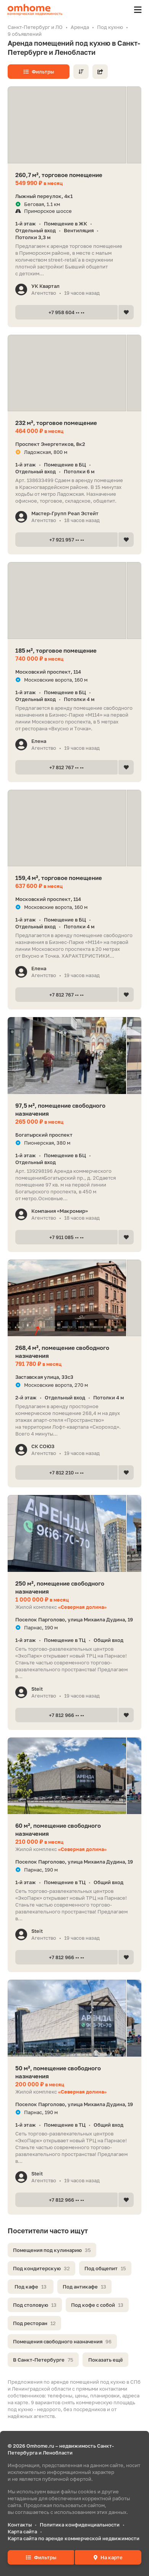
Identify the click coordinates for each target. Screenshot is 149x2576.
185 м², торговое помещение (56, 650)
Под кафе (31, 2287)
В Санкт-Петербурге (43, 2360)
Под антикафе (84, 2287)
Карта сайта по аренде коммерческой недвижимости (74, 2538)
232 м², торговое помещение (56, 423)
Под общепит (105, 2268)
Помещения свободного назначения (62, 2341)
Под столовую (35, 2305)
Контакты (20, 2525)
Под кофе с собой (97, 2305)
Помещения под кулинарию (52, 2250)
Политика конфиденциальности (80, 2525)
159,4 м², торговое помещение (59, 878)
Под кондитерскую (41, 2268)
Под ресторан (34, 2323)
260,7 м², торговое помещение (59, 175)
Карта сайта (22, 2531)
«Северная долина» (82, 1607)
